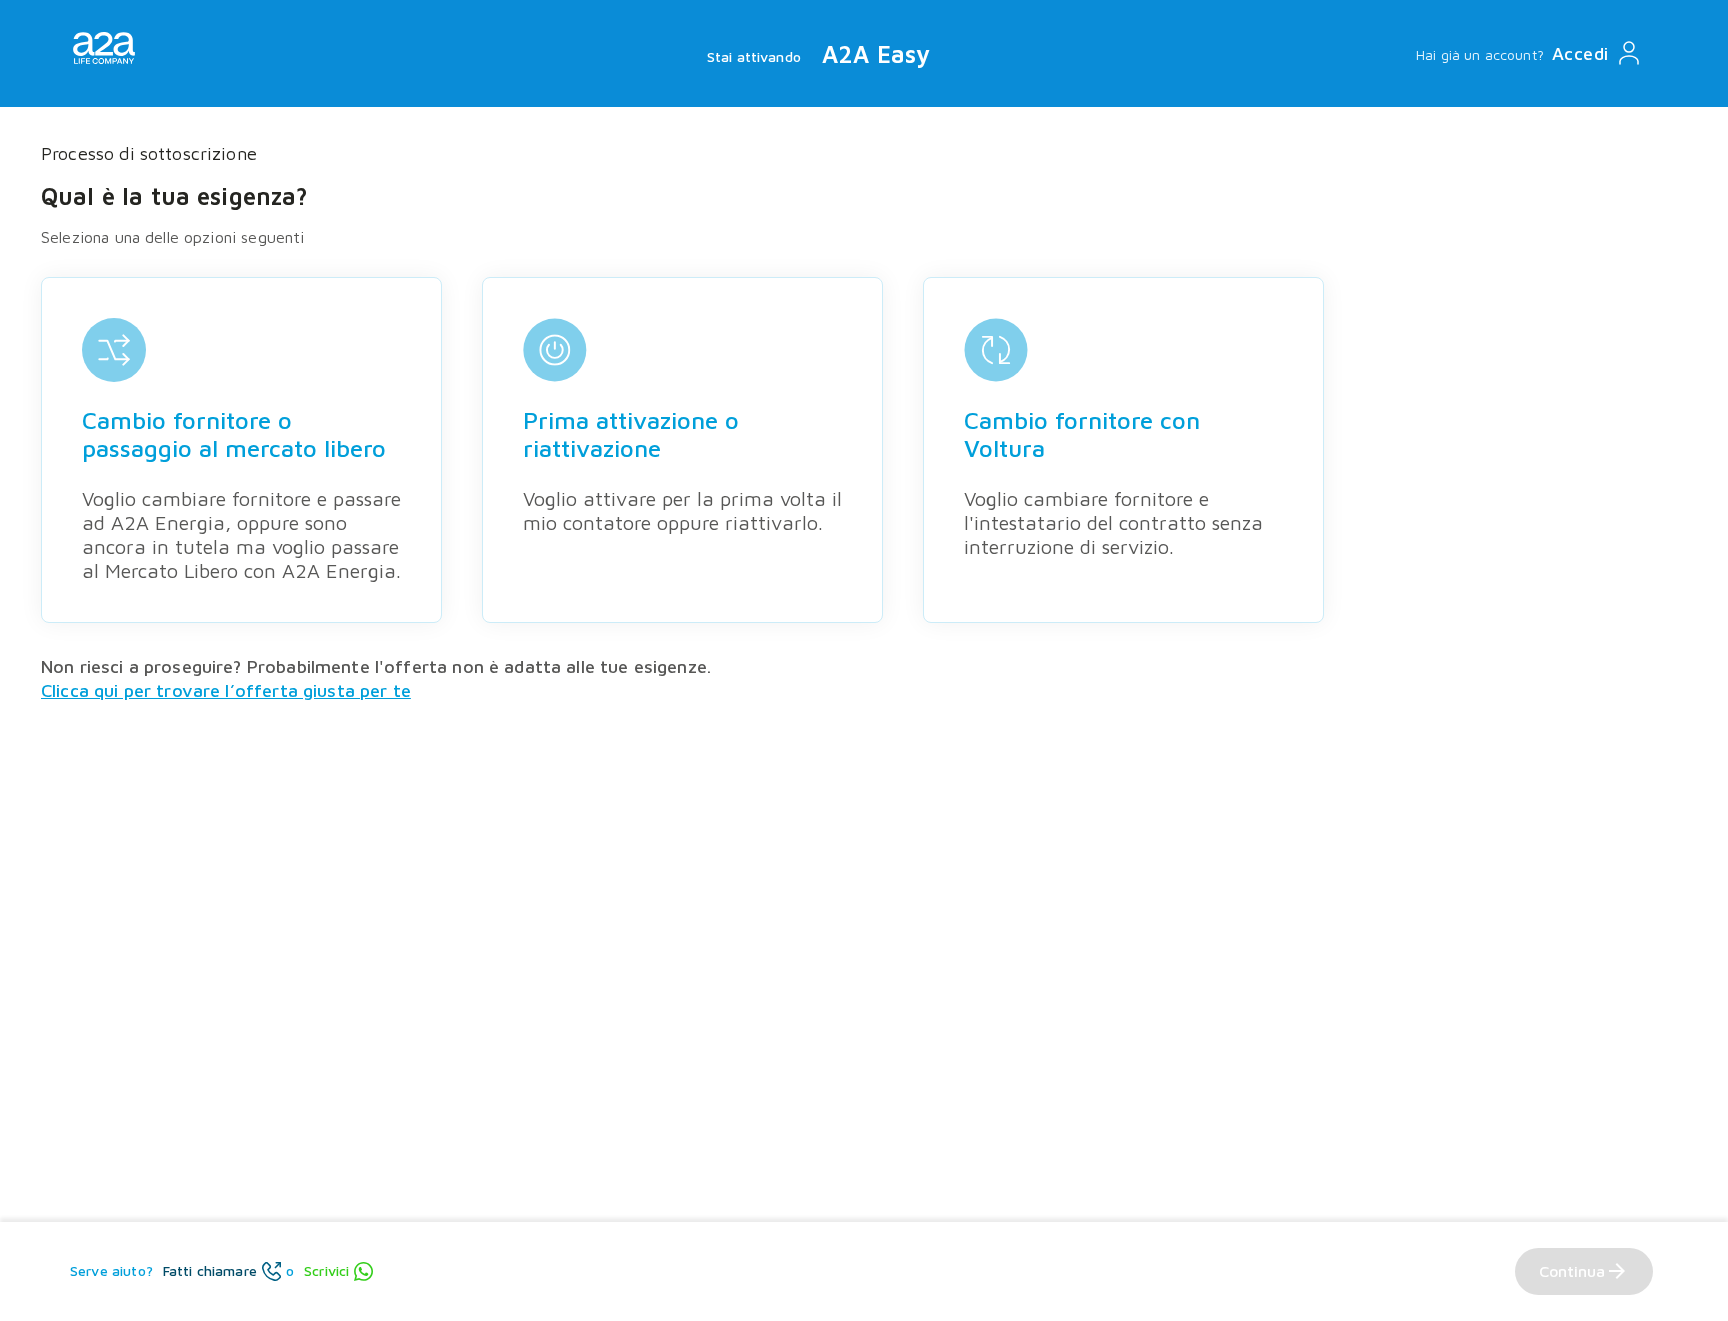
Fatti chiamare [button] (210, 1270)
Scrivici (326, 1270)
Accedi (1580, 53)
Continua (1572, 1271)
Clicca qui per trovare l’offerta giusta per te (226, 690)
